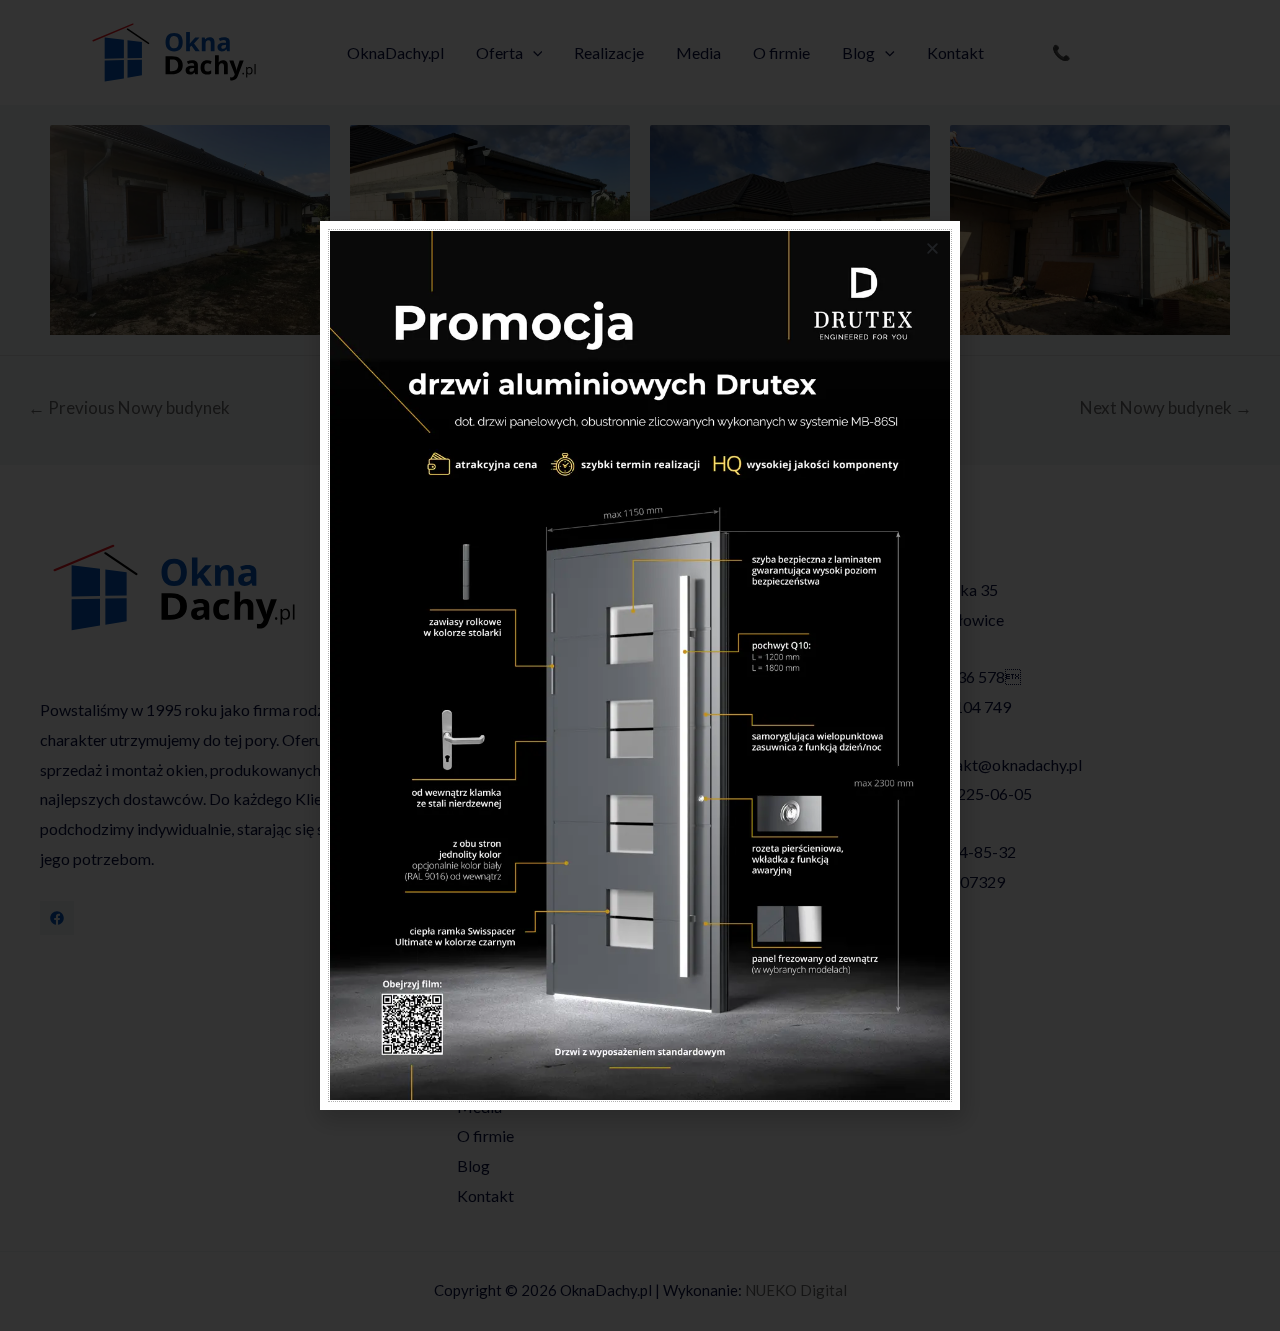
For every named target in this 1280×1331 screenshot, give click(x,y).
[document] (640, 665)
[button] (932, 248)
